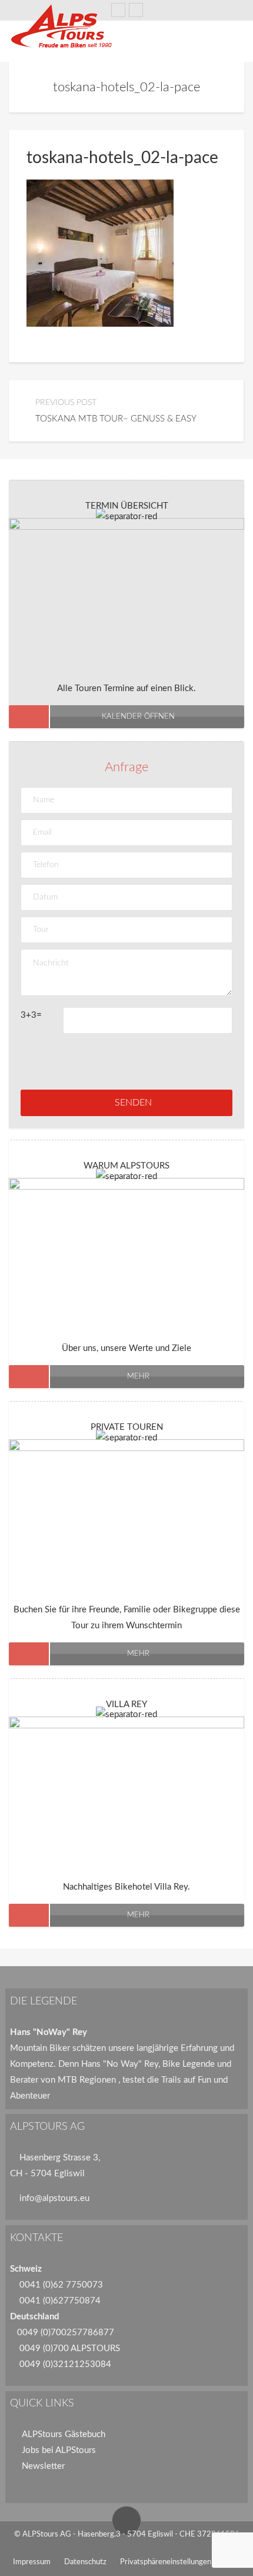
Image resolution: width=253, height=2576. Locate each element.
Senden (133, 1103)
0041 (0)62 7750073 (61, 2285)
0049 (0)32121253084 (65, 2364)
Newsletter (43, 2466)
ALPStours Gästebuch (64, 2434)
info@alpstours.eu (54, 2198)
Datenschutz (85, 2562)
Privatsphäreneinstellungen (166, 2562)
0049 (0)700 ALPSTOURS (70, 2348)
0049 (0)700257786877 (66, 2333)
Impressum (32, 2562)
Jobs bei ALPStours (59, 2450)
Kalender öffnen (138, 717)
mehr (138, 1377)
